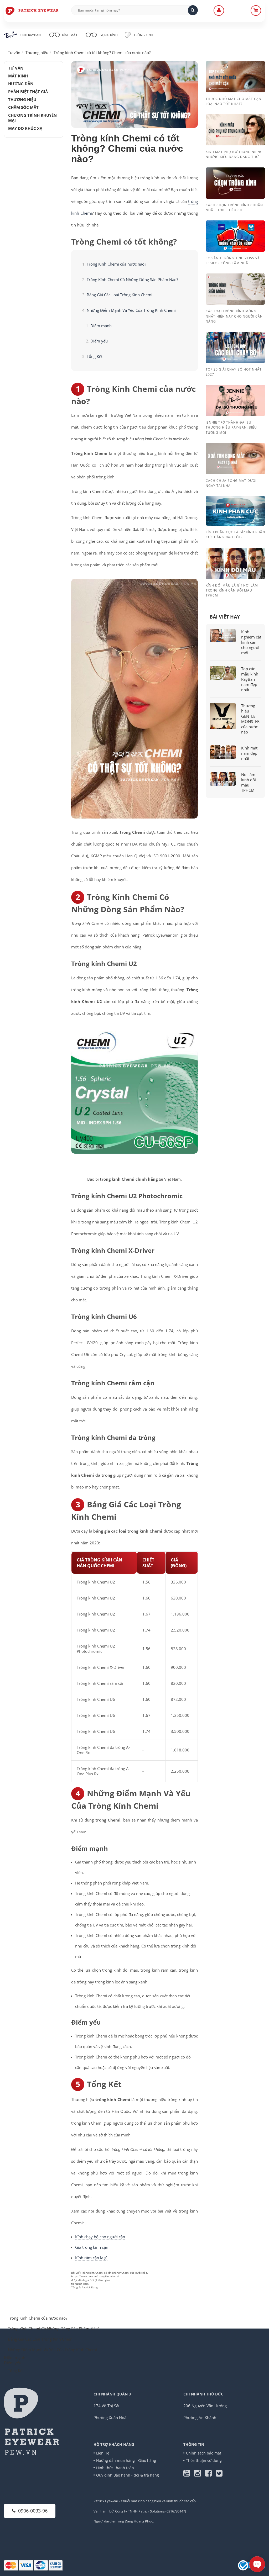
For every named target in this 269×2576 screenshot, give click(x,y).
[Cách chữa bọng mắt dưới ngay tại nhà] (235, 458)
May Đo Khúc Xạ (25, 128)
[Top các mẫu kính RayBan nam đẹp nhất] (223, 673)
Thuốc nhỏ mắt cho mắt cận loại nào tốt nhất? (234, 101)
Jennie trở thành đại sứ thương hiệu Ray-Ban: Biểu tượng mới (231, 427)
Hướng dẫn (21, 84)
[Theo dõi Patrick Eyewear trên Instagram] (200, 2474)
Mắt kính (18, 76)
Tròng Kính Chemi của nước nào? (116, 264)
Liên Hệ (103, 2453)
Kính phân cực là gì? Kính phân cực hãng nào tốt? (235, 535)
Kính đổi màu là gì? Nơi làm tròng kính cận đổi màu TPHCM (232, 590)
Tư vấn (16, 68)
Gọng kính (108, 35)
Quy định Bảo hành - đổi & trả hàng (128, 2475)
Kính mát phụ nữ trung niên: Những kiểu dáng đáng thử (233, 154)
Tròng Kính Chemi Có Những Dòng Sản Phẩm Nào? (132, 279)
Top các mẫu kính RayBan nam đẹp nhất (250, 679)
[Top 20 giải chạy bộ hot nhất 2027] (235, 347)
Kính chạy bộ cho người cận (100, 2237)
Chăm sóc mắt (23, 107)
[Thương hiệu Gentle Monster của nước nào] (223, 716)
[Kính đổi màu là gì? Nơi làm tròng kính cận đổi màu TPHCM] (235, 563)
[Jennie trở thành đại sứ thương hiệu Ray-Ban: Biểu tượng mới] (235, 400)
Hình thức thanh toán (115, 2468)
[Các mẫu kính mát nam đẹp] (223, 752)
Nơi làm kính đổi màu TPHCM (249, 782)
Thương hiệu (22, 99)
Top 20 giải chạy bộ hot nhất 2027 (234, 372)
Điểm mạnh (101, 326)
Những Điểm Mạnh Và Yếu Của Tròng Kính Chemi (131, 310)
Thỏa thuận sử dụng (204, 2460)
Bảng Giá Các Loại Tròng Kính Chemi (120, 295)
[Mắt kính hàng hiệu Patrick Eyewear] (32, 10)
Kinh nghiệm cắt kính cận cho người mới (251, 642)
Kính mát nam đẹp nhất (249, 753)
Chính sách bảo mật (204, 2453)
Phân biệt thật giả (28, 92)
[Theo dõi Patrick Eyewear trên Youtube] (189, 2474)
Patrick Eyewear (106, 2501)
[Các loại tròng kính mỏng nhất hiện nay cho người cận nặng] (235, 289)
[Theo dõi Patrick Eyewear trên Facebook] (210, 2474)
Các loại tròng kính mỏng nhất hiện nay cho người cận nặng (234, 316)
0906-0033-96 (33, 2511)
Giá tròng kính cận (92, 2247)
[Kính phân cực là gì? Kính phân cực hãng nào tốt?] (235, 510)
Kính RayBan (30, 35)
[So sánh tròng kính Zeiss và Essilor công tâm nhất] (235, 236)
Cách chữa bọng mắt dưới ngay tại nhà (231, 483)
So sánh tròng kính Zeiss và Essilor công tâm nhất (233, 261)
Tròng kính (143, 35)
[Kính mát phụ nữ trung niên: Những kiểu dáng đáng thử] (235, 129)
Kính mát (70, 35)
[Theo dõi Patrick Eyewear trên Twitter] (219, 2474)
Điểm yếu (99, 341)
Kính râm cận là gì (91, 2258)
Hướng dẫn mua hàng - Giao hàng (126, 2460)
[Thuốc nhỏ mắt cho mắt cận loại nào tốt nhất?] (235, 76)
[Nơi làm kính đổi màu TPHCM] (223, 779)
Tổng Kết (95, 356)
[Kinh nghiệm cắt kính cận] (223, 636)
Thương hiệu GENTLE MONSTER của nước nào (250, 719)
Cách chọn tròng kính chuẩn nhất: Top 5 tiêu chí (234, 208)
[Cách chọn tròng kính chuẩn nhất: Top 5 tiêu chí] (235, 182)
